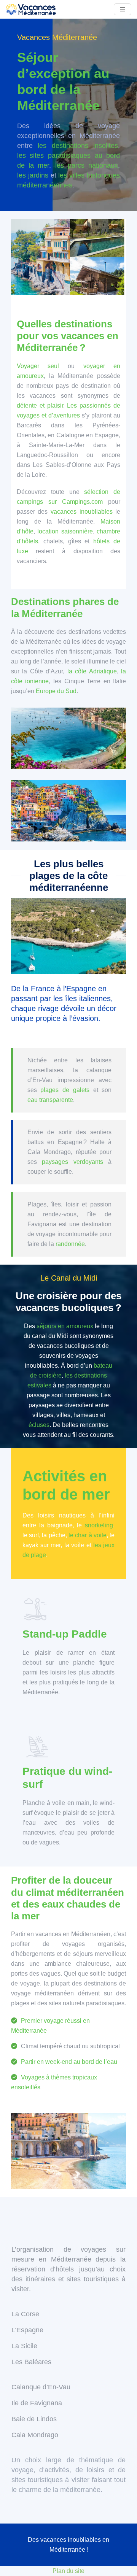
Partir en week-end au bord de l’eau (69, 2062)
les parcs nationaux (87, 165)
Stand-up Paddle (65, 1634)
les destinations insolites (78, 146)
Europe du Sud (56, 691)
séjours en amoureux (65, 1326)
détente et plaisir (40, 406)
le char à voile (88, 1535)
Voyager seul (38, 366)
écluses (39, 1425)
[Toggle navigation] (123, 9)
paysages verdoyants (72, 1162)
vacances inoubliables (82, 512)
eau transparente (50, 1100)
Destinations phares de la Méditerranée (65, 607)
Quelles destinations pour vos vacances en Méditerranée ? (68, 336)
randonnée (70, 1244)
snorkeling (99, 1525)
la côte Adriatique (92, 671)
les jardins (33, 175)
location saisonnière (65, 531)
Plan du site (68, 2571)
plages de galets (67, 1090)
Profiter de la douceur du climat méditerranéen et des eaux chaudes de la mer (68, 1898)
